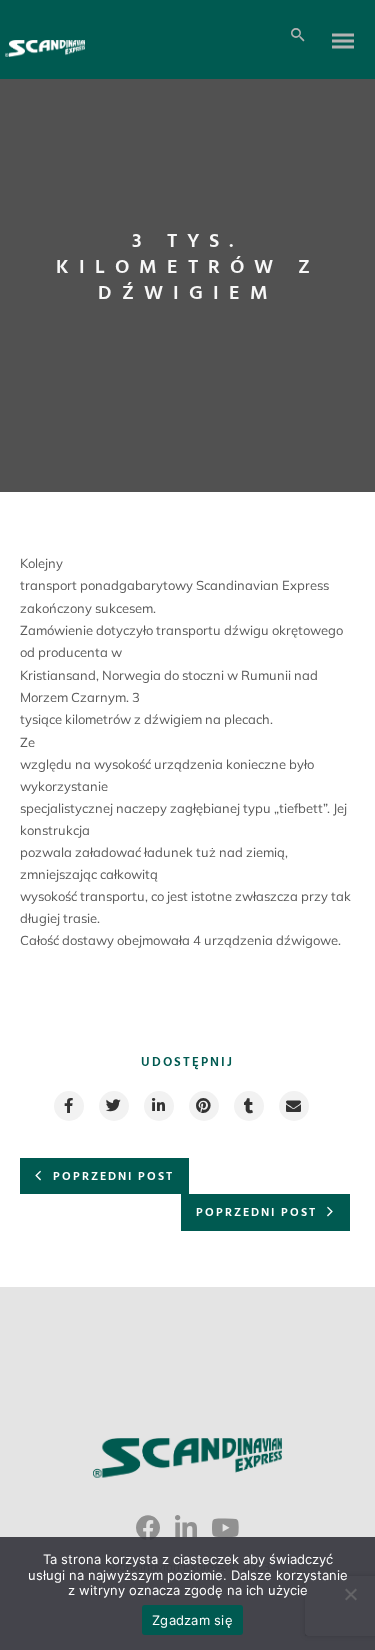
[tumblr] (248, 1106)
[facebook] (68, 1106)
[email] (293, 1106)
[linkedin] (158, 1106)
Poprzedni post (113, 1177)
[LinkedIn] (186, 1535)
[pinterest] (203, 1106)
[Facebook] (148, 1535)
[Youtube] (225, 1535)
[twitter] (113, 1106)
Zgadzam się (192, 1620)
